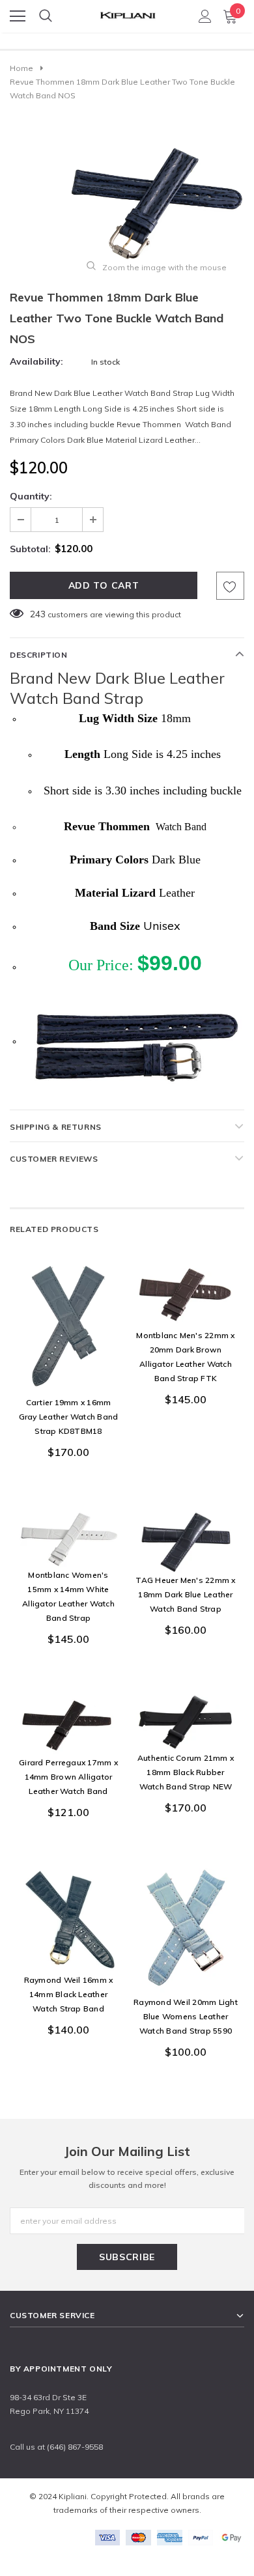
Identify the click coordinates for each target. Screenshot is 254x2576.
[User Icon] (205, 16)
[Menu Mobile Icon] (18, 16)
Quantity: (31, 496)
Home (21, 68)
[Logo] (128, 12)
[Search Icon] (46, 16)
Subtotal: (30, 549)
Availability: (36, 361)
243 (38, 614)
